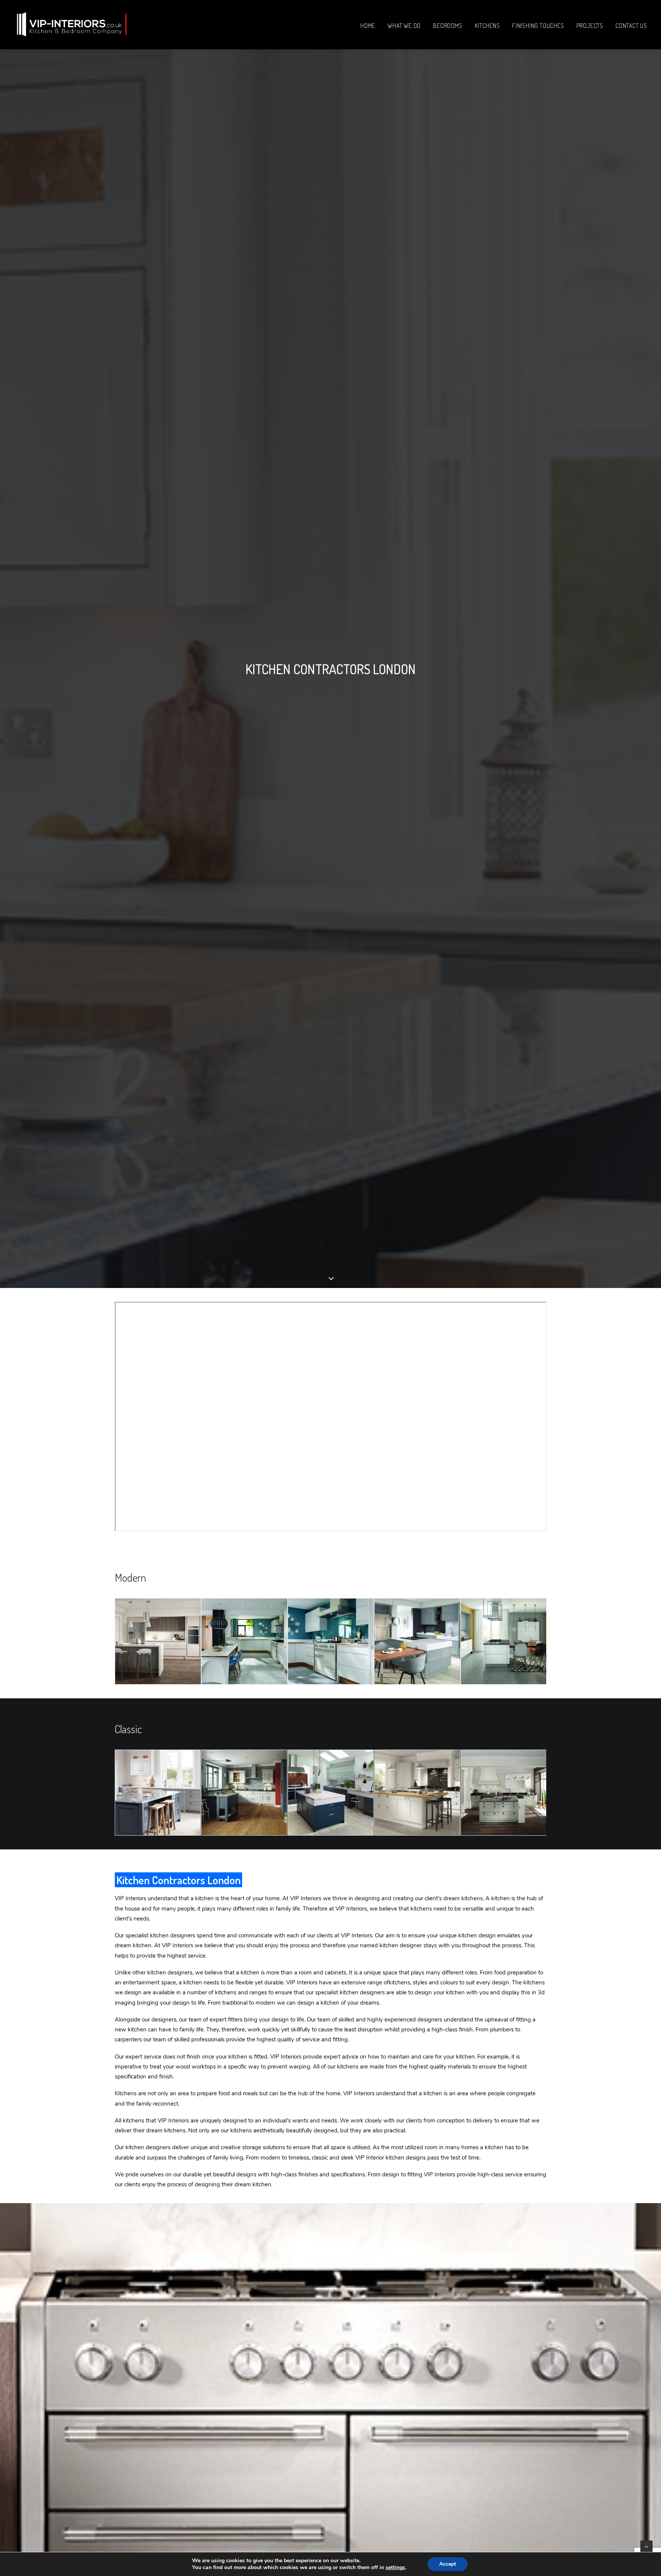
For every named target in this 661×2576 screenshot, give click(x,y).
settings (395, 2568)
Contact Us (631, 26)
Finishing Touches (538, 26)
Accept (448, 2564)
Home (368, 26)
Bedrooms (448, 26)
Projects (590, 26)
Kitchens (487, 26)
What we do (404, 26)
